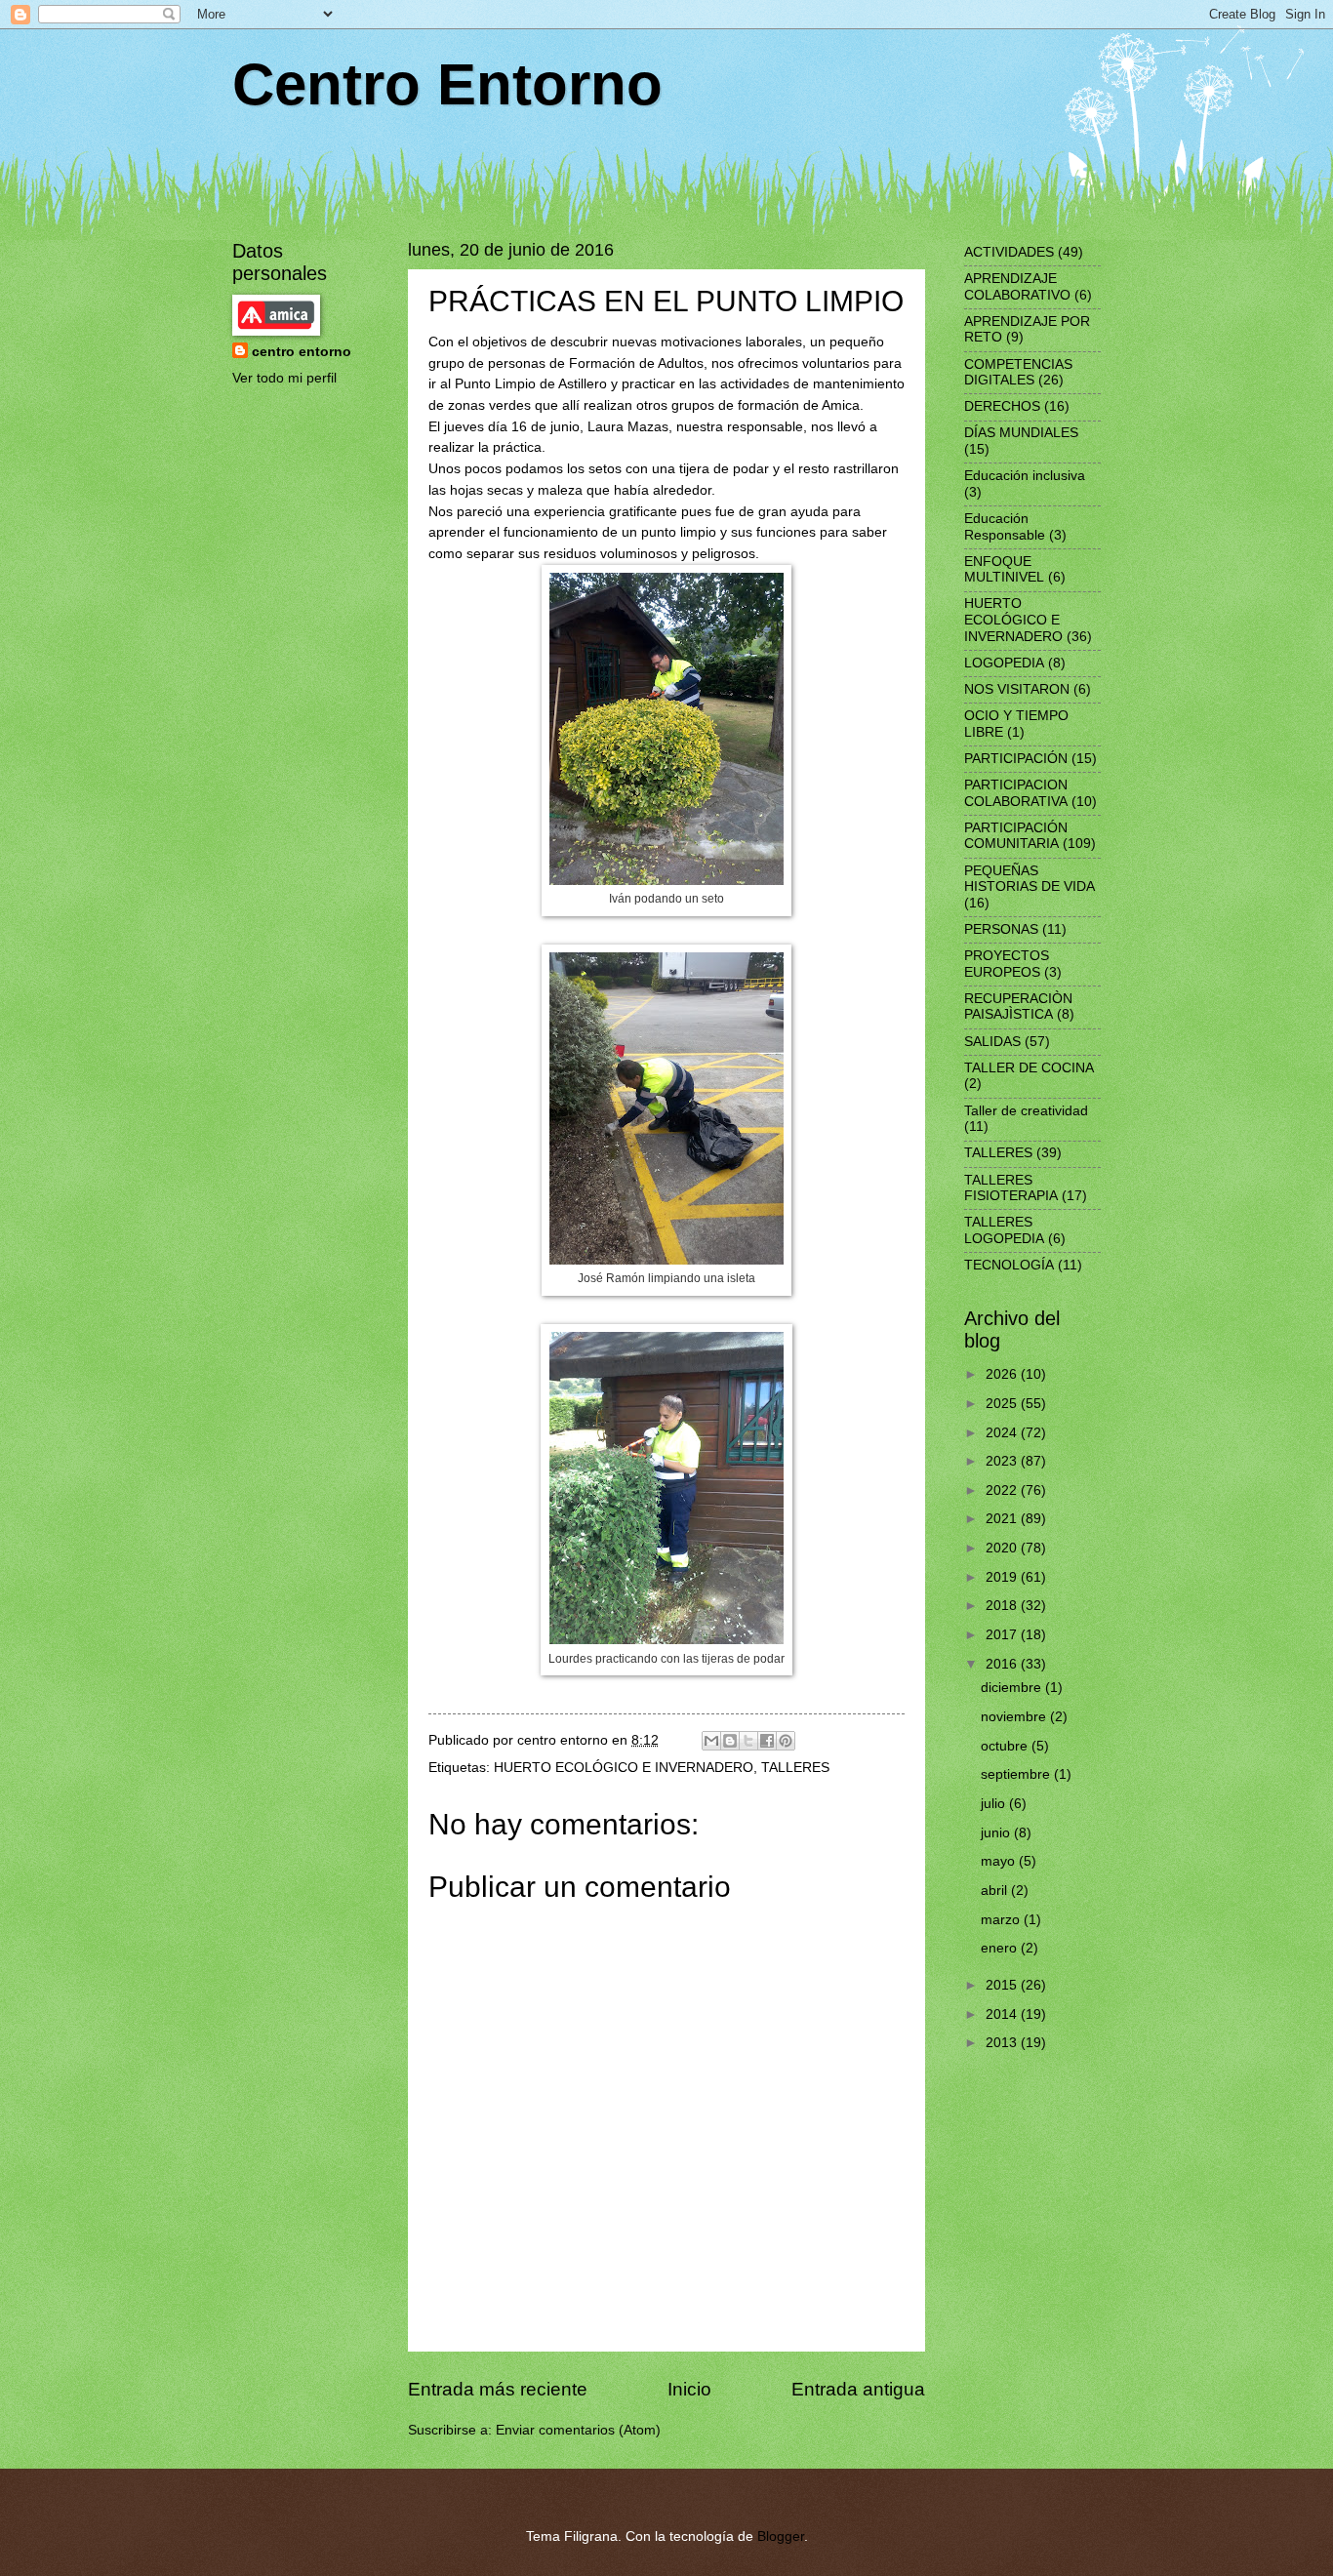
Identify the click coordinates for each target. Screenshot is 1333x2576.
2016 (1003, 1664)
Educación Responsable (1005, 527)
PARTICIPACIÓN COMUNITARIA (1016, 836)
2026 (1003, 1374)
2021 (1003, 1519)
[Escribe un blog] (730, 1741)
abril (996, 1891)
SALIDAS (992, 1042)
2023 (1003, 1461)
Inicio (689, 2389)
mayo (1000, 1861)
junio (997, 1833)
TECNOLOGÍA (1009, 1265)
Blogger (781, 2536)
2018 (1003, 1606)
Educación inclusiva (1025, 476)
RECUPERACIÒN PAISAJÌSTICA (1018, 1007)
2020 (1003, 1548)
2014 (1003, 2014)
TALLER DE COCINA (1029, 1068)
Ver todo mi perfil (284, 378)
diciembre (1013, 1688)
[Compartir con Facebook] (767, 1741)
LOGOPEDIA (1004, 663)
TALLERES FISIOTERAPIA (1011, 1188)
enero (1001, 1948)
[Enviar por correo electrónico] (711, 1741)
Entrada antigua (858, 2389)
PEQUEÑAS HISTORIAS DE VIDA (1030, 879)
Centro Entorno (447, 84)
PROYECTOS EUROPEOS (1007, 964)
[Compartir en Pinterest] (786, 1741)
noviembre (1015, 1717)
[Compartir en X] (748, 1741)
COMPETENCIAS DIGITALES (1018, 373)
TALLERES (795, 1768)
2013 (1003, 2043)
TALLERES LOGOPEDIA (1004, 1230)
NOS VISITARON (1017, 689)
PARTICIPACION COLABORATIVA (1016, 793)
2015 (1003, 1985)
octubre (1006, 1746)
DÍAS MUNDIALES (1021, 433)
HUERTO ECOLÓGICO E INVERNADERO (624, 1768)
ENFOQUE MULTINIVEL (1004, 570)
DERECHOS (1002, 406)
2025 (1003, 1404)
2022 (1003, 1490)
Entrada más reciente (498, 2389)
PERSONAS (1001, 929)
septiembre (1017, 1774)
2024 (1003, 1433)
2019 (1003, 1577)
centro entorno (302, 352)
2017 (1003, 1635)
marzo (1002, 1920)
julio (995, 1804)
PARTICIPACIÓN (1016, 759)
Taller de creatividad (1026, 1111)
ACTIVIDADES (1009, 252)
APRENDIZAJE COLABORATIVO (1017, 287)
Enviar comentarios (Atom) (578, 2430)
